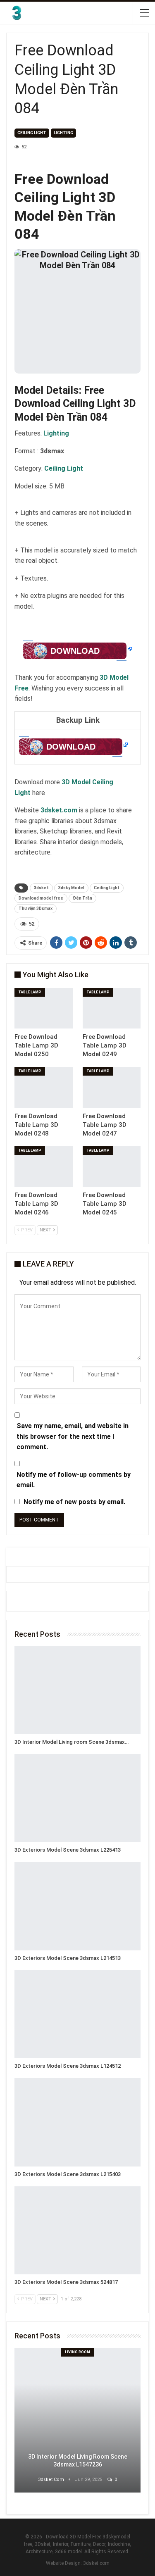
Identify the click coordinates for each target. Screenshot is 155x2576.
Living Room (77, 2352)
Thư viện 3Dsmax (36, 908)
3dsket (41, 888)
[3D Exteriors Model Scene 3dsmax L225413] (77, 1798)
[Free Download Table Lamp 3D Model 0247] (112, 1087)
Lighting (63, 133)
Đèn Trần (82, 898)
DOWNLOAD (75, 651)
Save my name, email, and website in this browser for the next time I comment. (73, 1436)
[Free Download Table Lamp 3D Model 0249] (112, 1008)
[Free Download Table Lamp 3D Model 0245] (112, 1167)
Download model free (41, 898)
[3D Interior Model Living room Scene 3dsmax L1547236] (77, 1690)
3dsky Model (71, 888)
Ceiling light (32, 133)
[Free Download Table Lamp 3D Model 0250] (44, 1008)
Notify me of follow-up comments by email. (74, 1480)
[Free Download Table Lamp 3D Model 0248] (44, 1087)
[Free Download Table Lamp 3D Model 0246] (44, 1167)
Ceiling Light (107, 888)
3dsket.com (96, 2563)
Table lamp (30, 992)
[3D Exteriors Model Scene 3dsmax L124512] (77, 2014)
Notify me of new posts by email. (74, 1502)
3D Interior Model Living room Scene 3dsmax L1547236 (78, 2461)
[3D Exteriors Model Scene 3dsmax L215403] (77, 2122)
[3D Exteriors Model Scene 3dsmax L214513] (77, 1906)
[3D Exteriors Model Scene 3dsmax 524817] (77, 2231)
